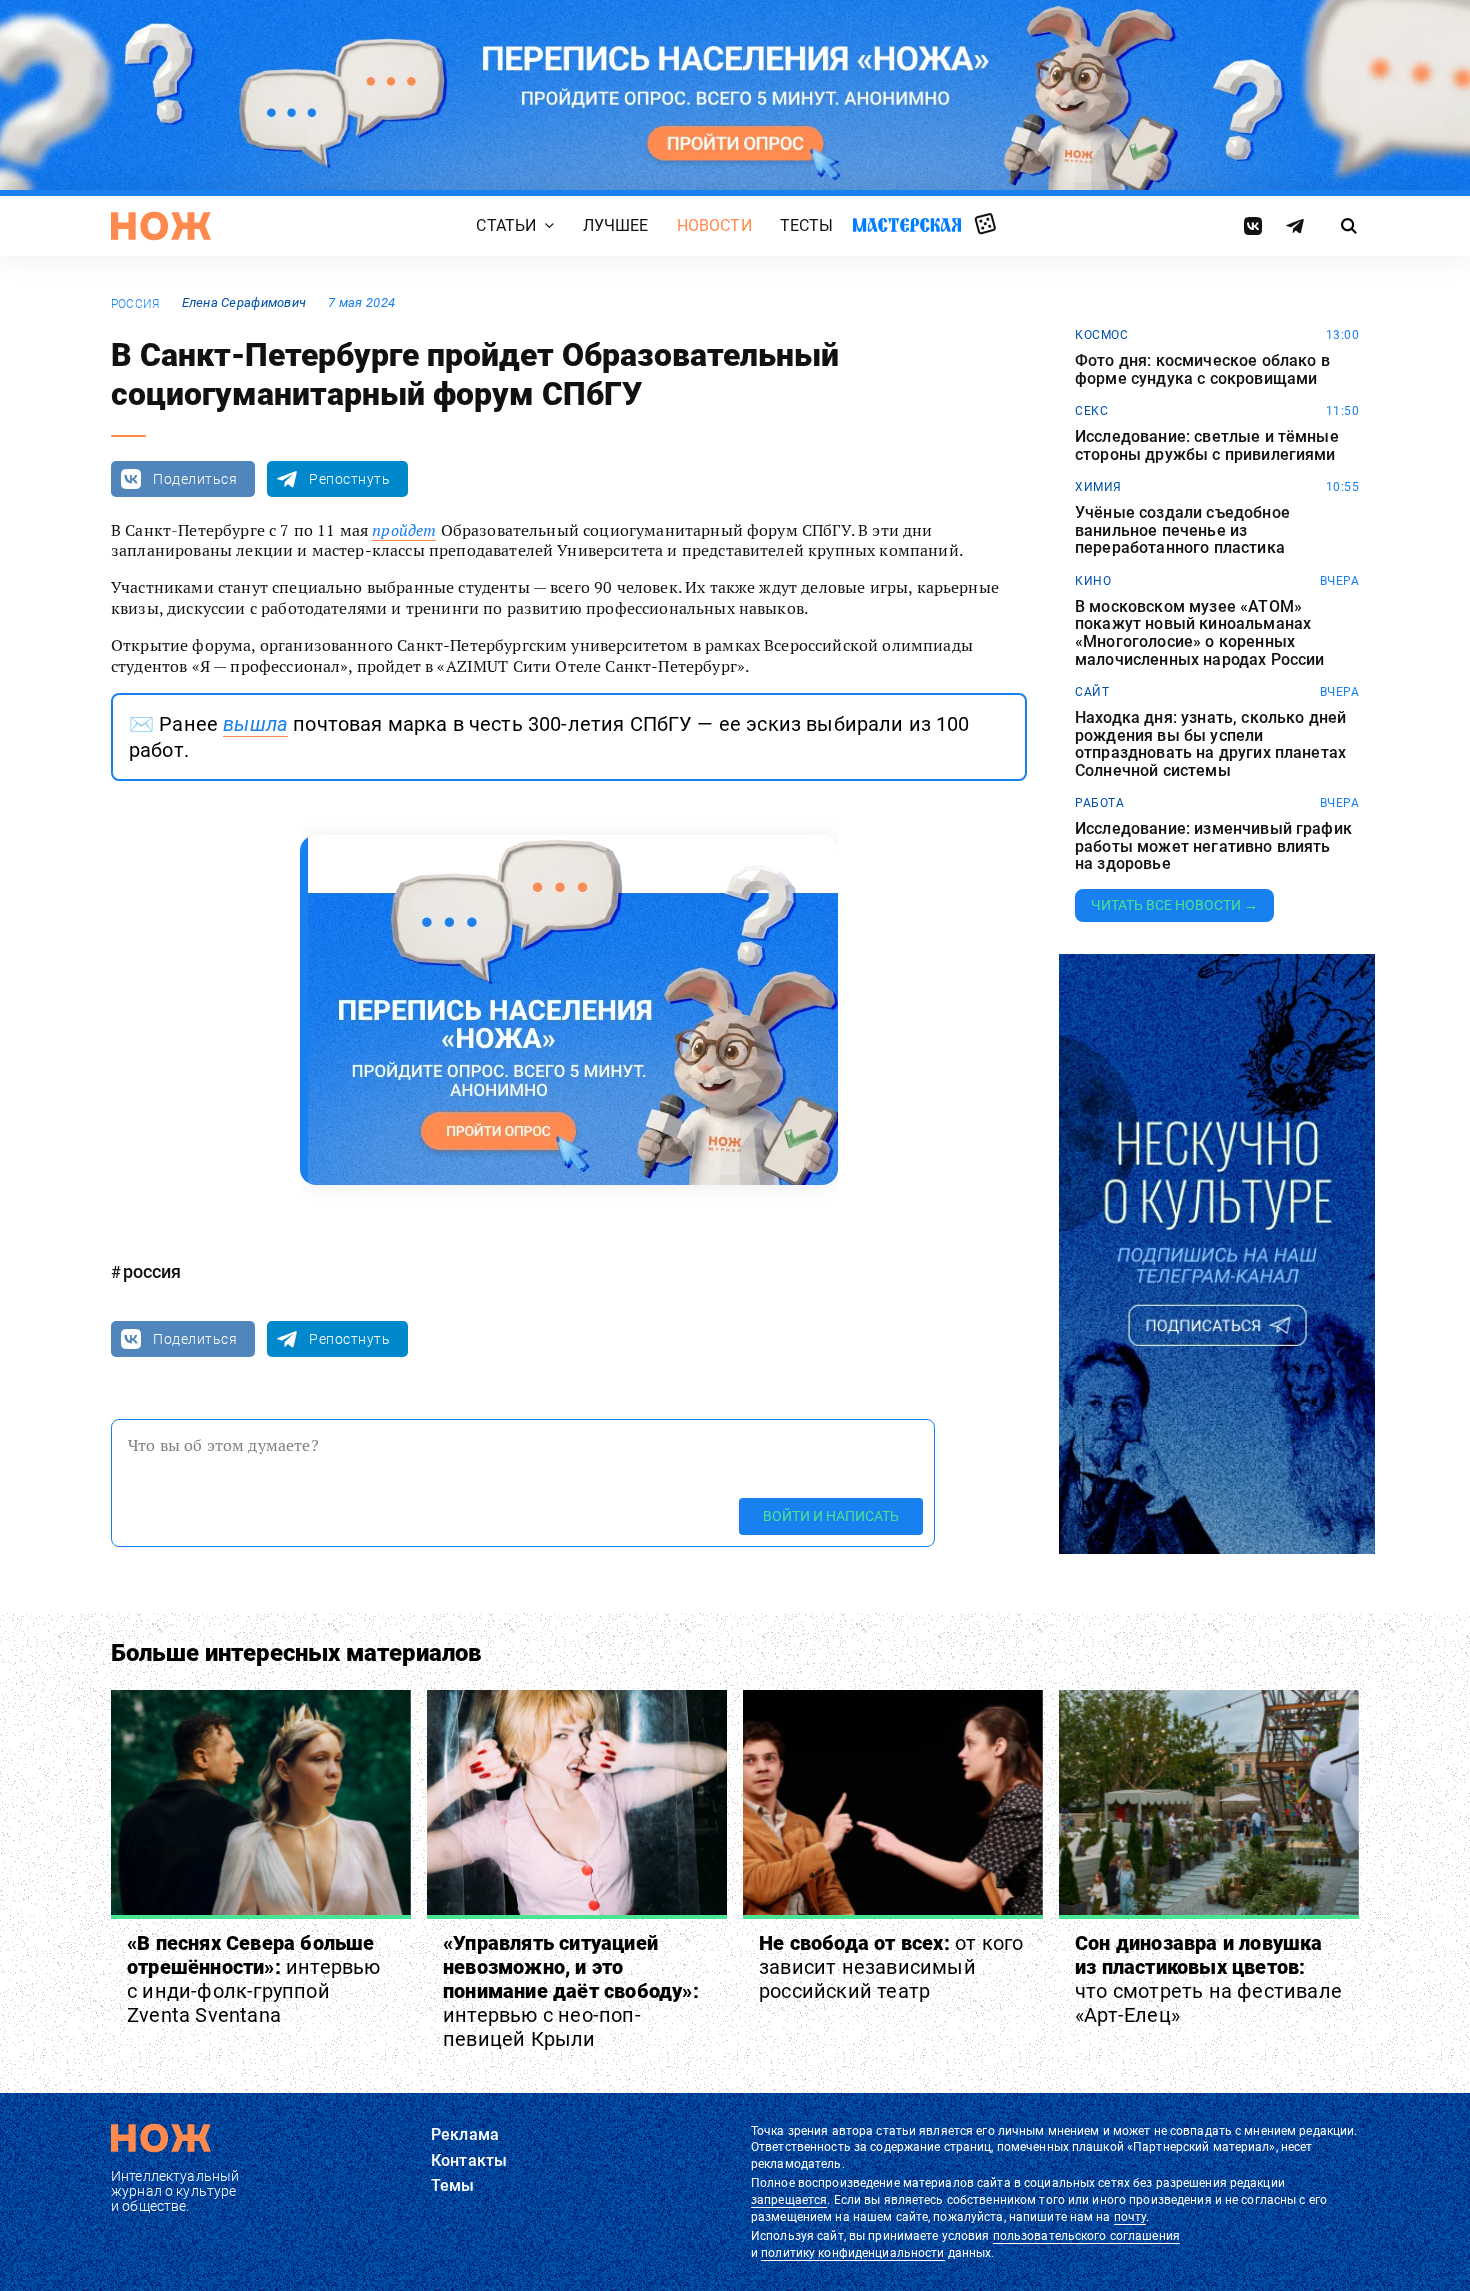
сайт (1092, 692)
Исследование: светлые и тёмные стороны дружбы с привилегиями (1207, 445)
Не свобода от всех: (891, 1967)
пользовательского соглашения (1086, 2236)
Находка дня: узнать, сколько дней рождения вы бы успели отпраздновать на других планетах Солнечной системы (1210, 744)
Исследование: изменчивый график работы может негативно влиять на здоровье (1213, 846)
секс (1091, 411)
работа (1099, 803)
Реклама (465, 2134)
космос (1101, 335)
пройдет (404, 530)
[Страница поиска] (1349, 226)
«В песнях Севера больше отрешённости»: (254, 1979)
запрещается (789, 2200)
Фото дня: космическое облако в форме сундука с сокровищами (1202, 369)
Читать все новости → (1174, 905)
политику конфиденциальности (852, 2253)
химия (1098, 487)
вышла (255, 724)
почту (1130, 2217)
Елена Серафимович (244, 302)
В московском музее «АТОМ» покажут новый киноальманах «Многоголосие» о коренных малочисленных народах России (1199, 633)
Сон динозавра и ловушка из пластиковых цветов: (1208, 1979)
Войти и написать (831, 1516)
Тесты (807, 226)
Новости (714, 226)
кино (1093, 581)
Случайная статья (985, 225)
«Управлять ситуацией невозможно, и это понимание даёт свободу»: (571, 1991)
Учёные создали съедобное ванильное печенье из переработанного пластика (1182, 530)
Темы (453, 2185)
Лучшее (616, 226)
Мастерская (907, 225)
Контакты (469, 2160)
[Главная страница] (161, 226)
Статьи (506, 226)
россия (135, 304)
